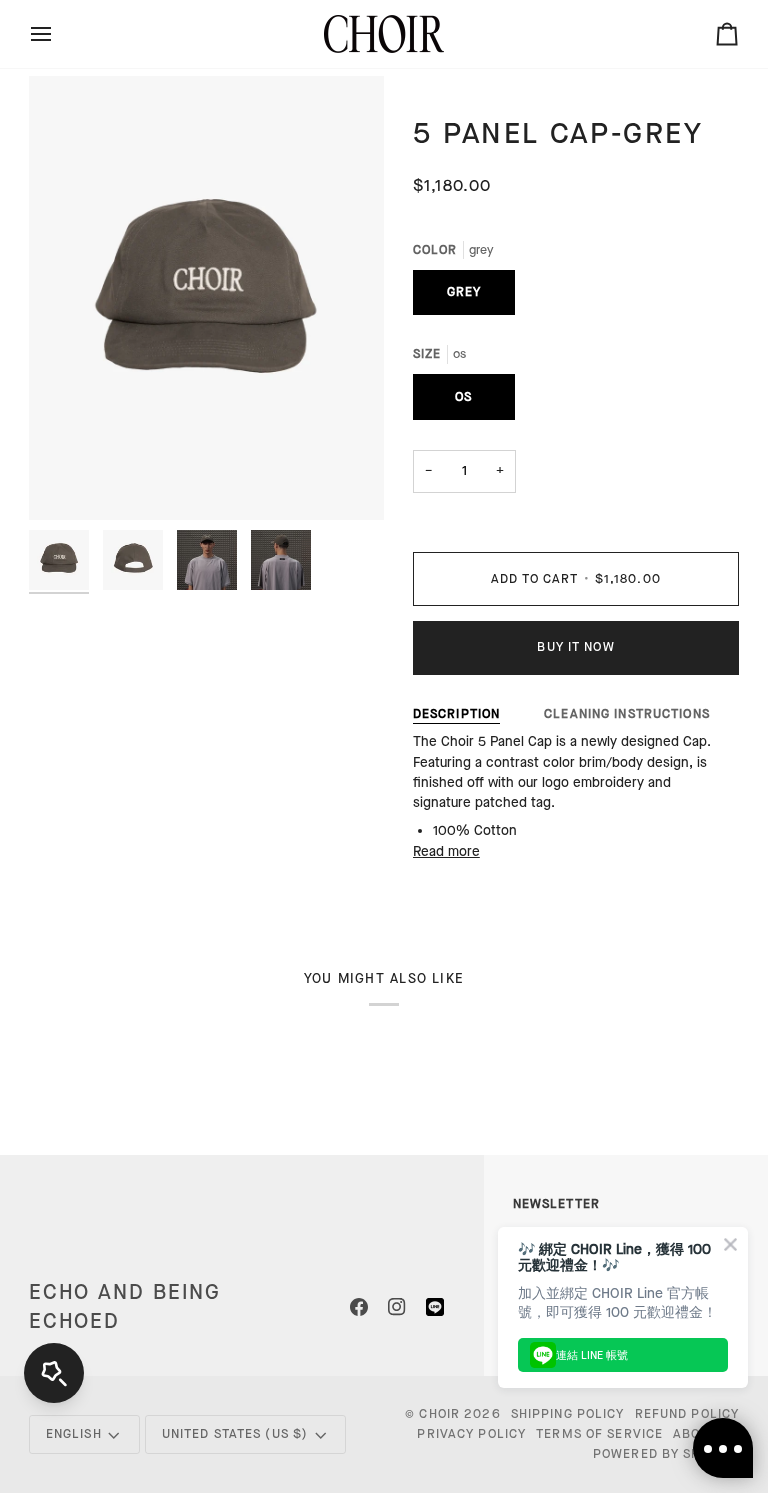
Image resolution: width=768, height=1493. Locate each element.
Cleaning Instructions (627, 714)
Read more (446, 852)
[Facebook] (359, 1307)
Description (456, 714)
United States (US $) (235, 1434)
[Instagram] (397, 1307)
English (74, 1434)
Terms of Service (599, 1434)
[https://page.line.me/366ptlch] (435, 1307)
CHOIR (439, 1414)
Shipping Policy (568, 1414)
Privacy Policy (471, 1434)
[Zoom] (66, 482)
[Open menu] (59, 34)
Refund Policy (687, 1414)
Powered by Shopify (666, 1454)
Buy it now (575, 647)
